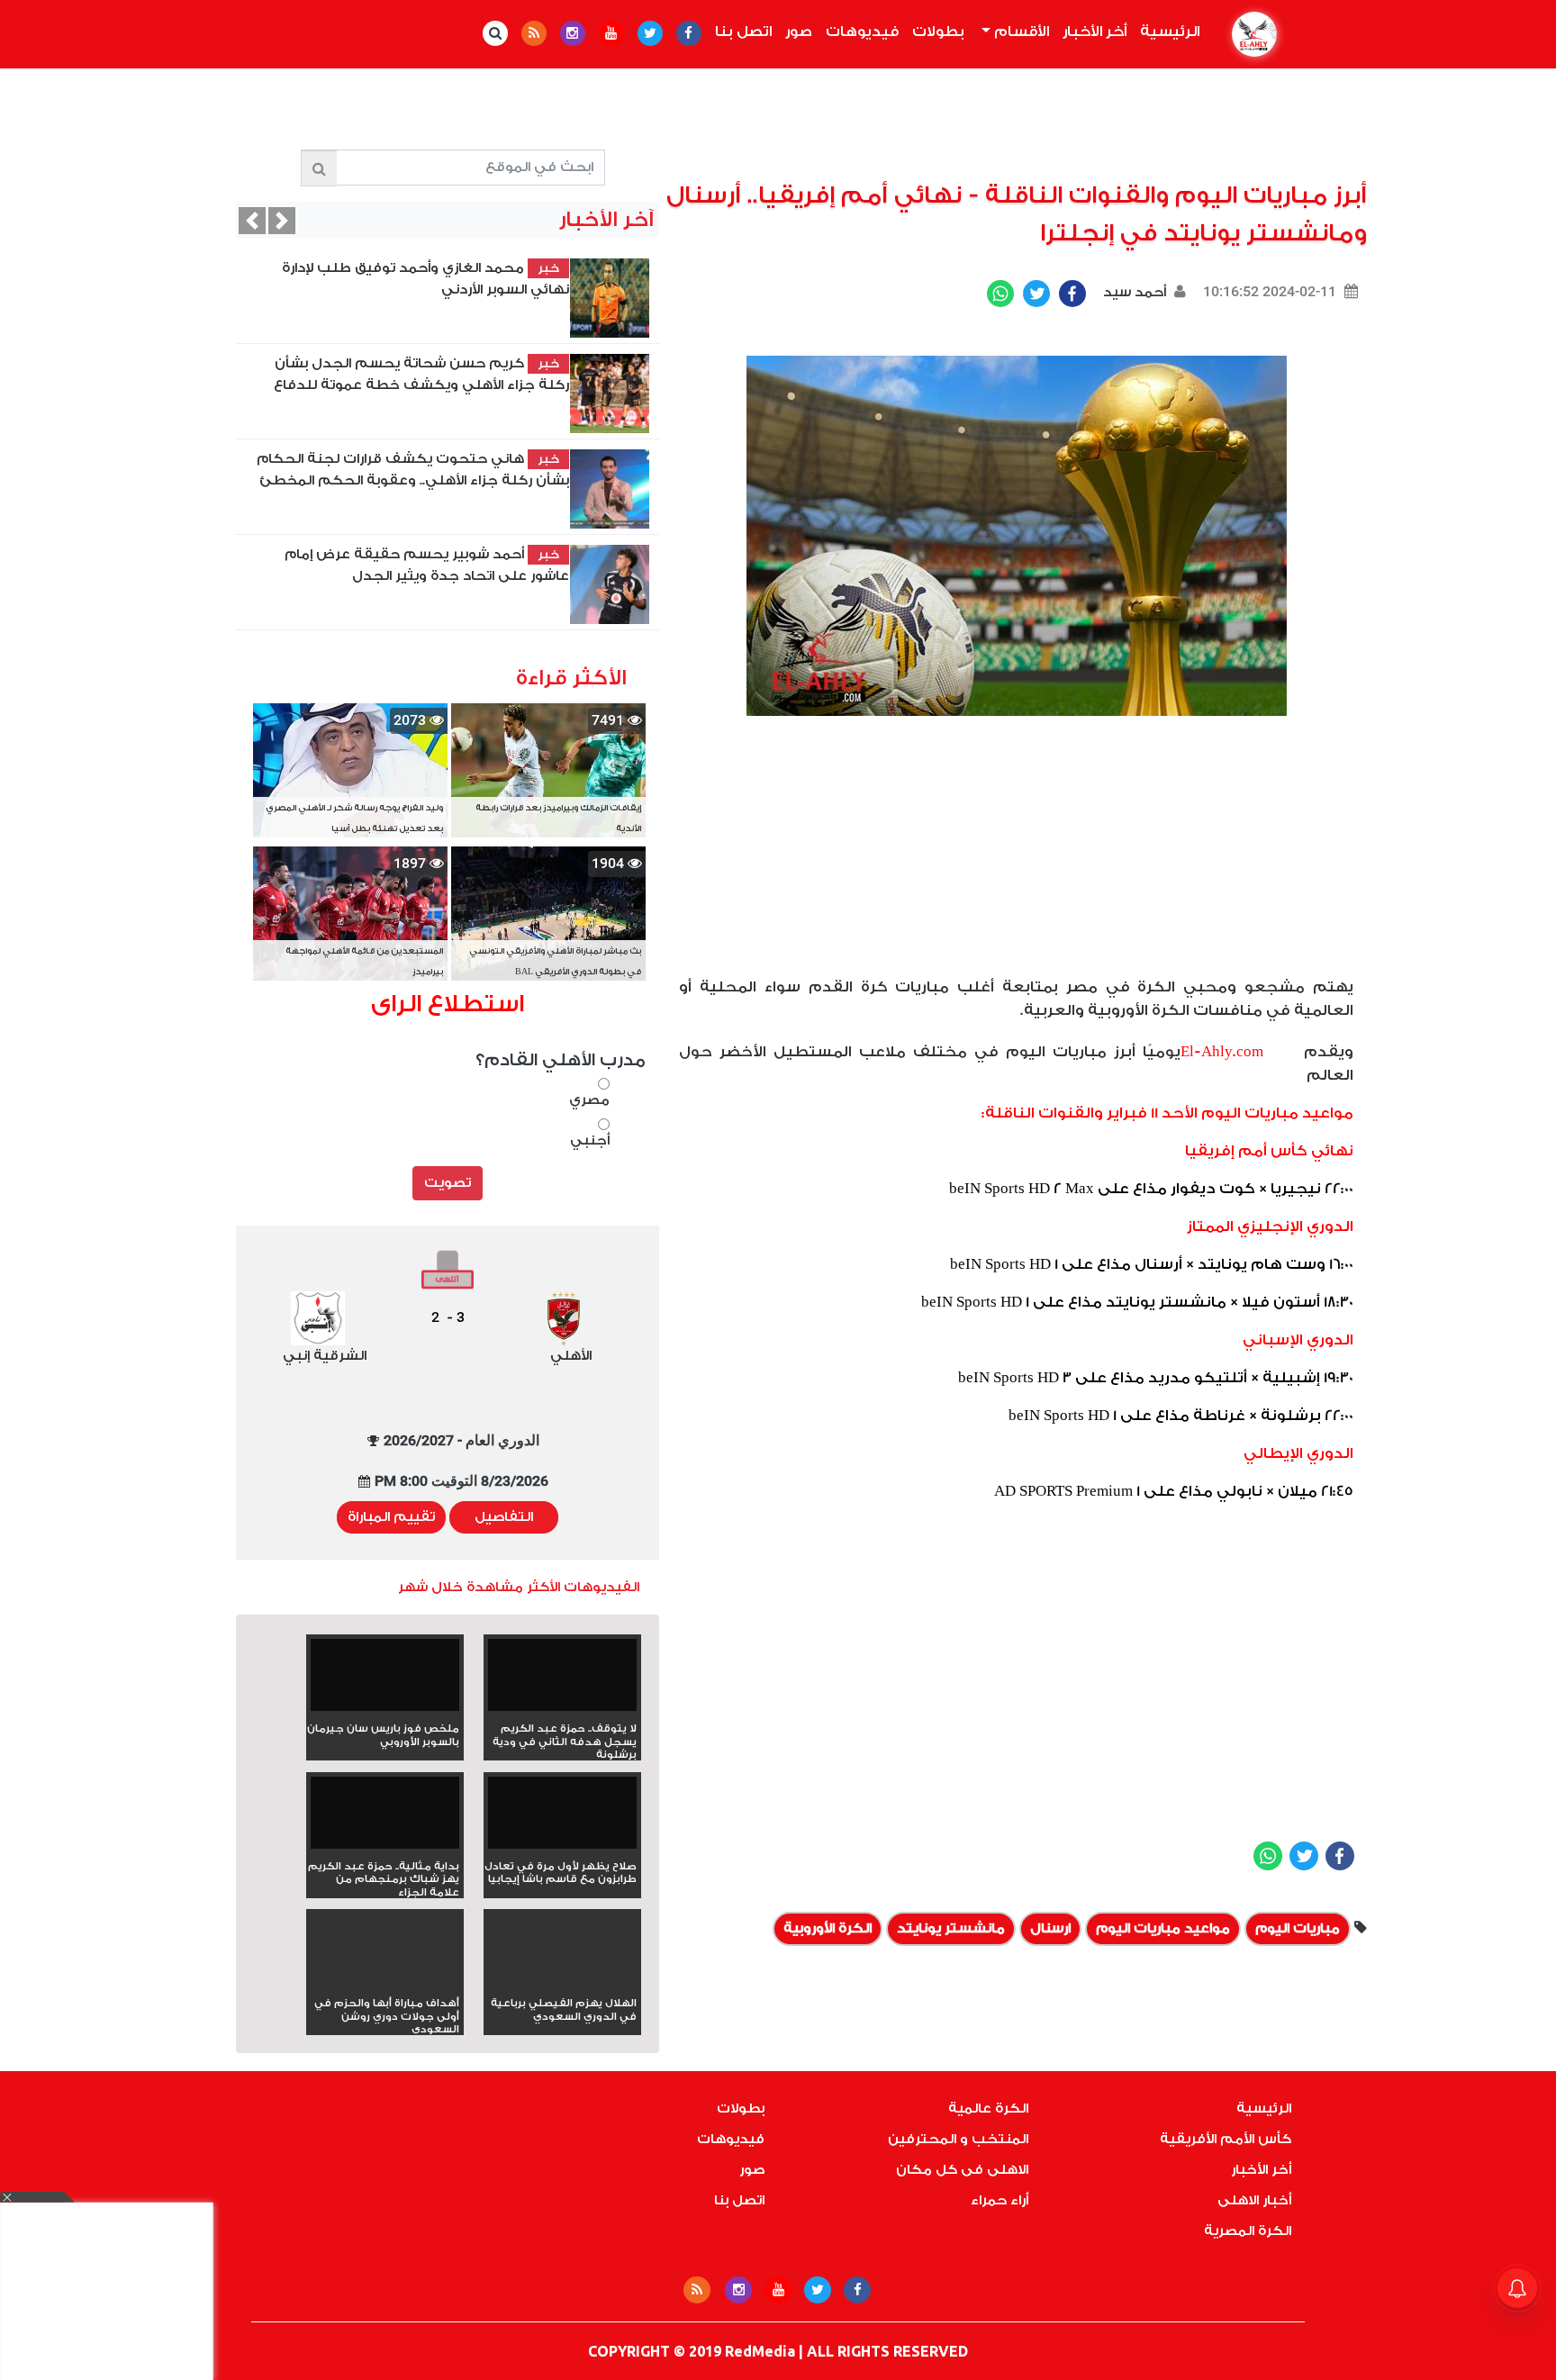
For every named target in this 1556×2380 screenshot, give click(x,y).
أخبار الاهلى (1254, 2200)
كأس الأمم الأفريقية (1226, 2139)
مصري (589, 1100)
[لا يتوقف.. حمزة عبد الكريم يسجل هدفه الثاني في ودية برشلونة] (562, 1681)
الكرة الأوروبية (828, 1928)
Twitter (1036, 294)
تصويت (448, 1183)
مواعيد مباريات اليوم (1163, 1928)
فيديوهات (862, 32)
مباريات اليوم (1298, 1928)
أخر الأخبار (1095, 32)
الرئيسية (1166, 32)
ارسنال (1050, 1928)
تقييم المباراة (391, 1517)
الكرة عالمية (988, 2109)
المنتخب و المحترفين (958, 2139)
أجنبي (590, 1140)
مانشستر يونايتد (951, 1928)
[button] (252, 221)
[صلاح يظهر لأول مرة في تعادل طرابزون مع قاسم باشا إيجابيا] (562, 1819)
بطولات (938, 32)
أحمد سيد (1133, 292)
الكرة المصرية (1248, 2231)
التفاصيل (504, 1517)
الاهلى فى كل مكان (962, 2170)
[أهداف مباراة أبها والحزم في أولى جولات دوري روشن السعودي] (385, 1982)
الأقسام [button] (1020, 32)
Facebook (1072, 294)
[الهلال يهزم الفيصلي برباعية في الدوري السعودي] (562, 1982)
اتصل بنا (743, 32)
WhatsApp (1000, 294)
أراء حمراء (1000, 2200)
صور (799, 32)
